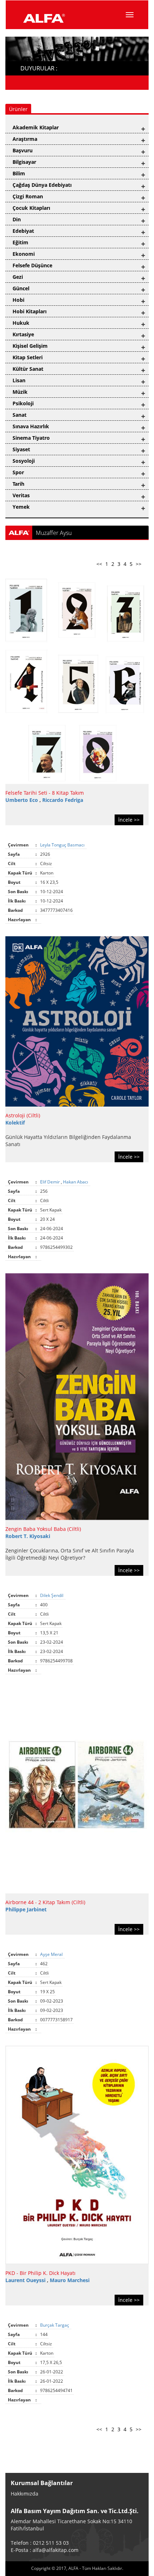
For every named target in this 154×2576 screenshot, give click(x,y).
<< (99, 564)
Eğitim (20, 242)
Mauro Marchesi (70, 2280)
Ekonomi (24, 254)
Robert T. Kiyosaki (28, 1536)
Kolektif (15, 1123)
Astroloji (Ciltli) (23, 1115)
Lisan (19, 380)
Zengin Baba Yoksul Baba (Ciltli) (43, 1529)
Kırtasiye (23, 334)
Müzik (20, 392)
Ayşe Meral (52, 1954)
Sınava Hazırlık (31, 426)
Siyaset (21, 449)
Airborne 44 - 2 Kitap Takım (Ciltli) (45, 1902)
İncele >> (129, 820)
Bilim (19, 173)
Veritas (21, 495)
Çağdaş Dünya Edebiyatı (42, 185)
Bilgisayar (24, 162)
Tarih (18, 484)
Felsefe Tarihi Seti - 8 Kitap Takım (45, 793)
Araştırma (25, 139)
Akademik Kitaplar (36, 127)
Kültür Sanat (28, 369)
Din (17, 219)
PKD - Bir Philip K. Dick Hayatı (40, 2273)
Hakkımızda (25, 2494)
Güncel (21, 288)
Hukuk (21, 323)
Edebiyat (23, 231)
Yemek (21, 507)
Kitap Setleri (28, 357)
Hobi (18, 300)
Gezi (18, 277)
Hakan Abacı (76, 1182)
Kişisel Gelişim (30, 346)
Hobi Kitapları (30, 311)
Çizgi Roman (28, 196)
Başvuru (23, 150)
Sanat (20, 415)
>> (139, 564)
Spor (18, 472)
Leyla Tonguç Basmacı (63, 845)
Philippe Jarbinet (26, 1909)
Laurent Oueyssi (26, 2280)
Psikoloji (23, 403)
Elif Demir (50, 1182)
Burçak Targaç (55, 2325)
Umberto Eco (22, 800)
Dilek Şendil (52, 1595)
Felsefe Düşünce (32, 265)
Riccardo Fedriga (63, 800)
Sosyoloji (24, 461)
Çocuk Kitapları (31, 208)
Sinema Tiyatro (31, 438)
